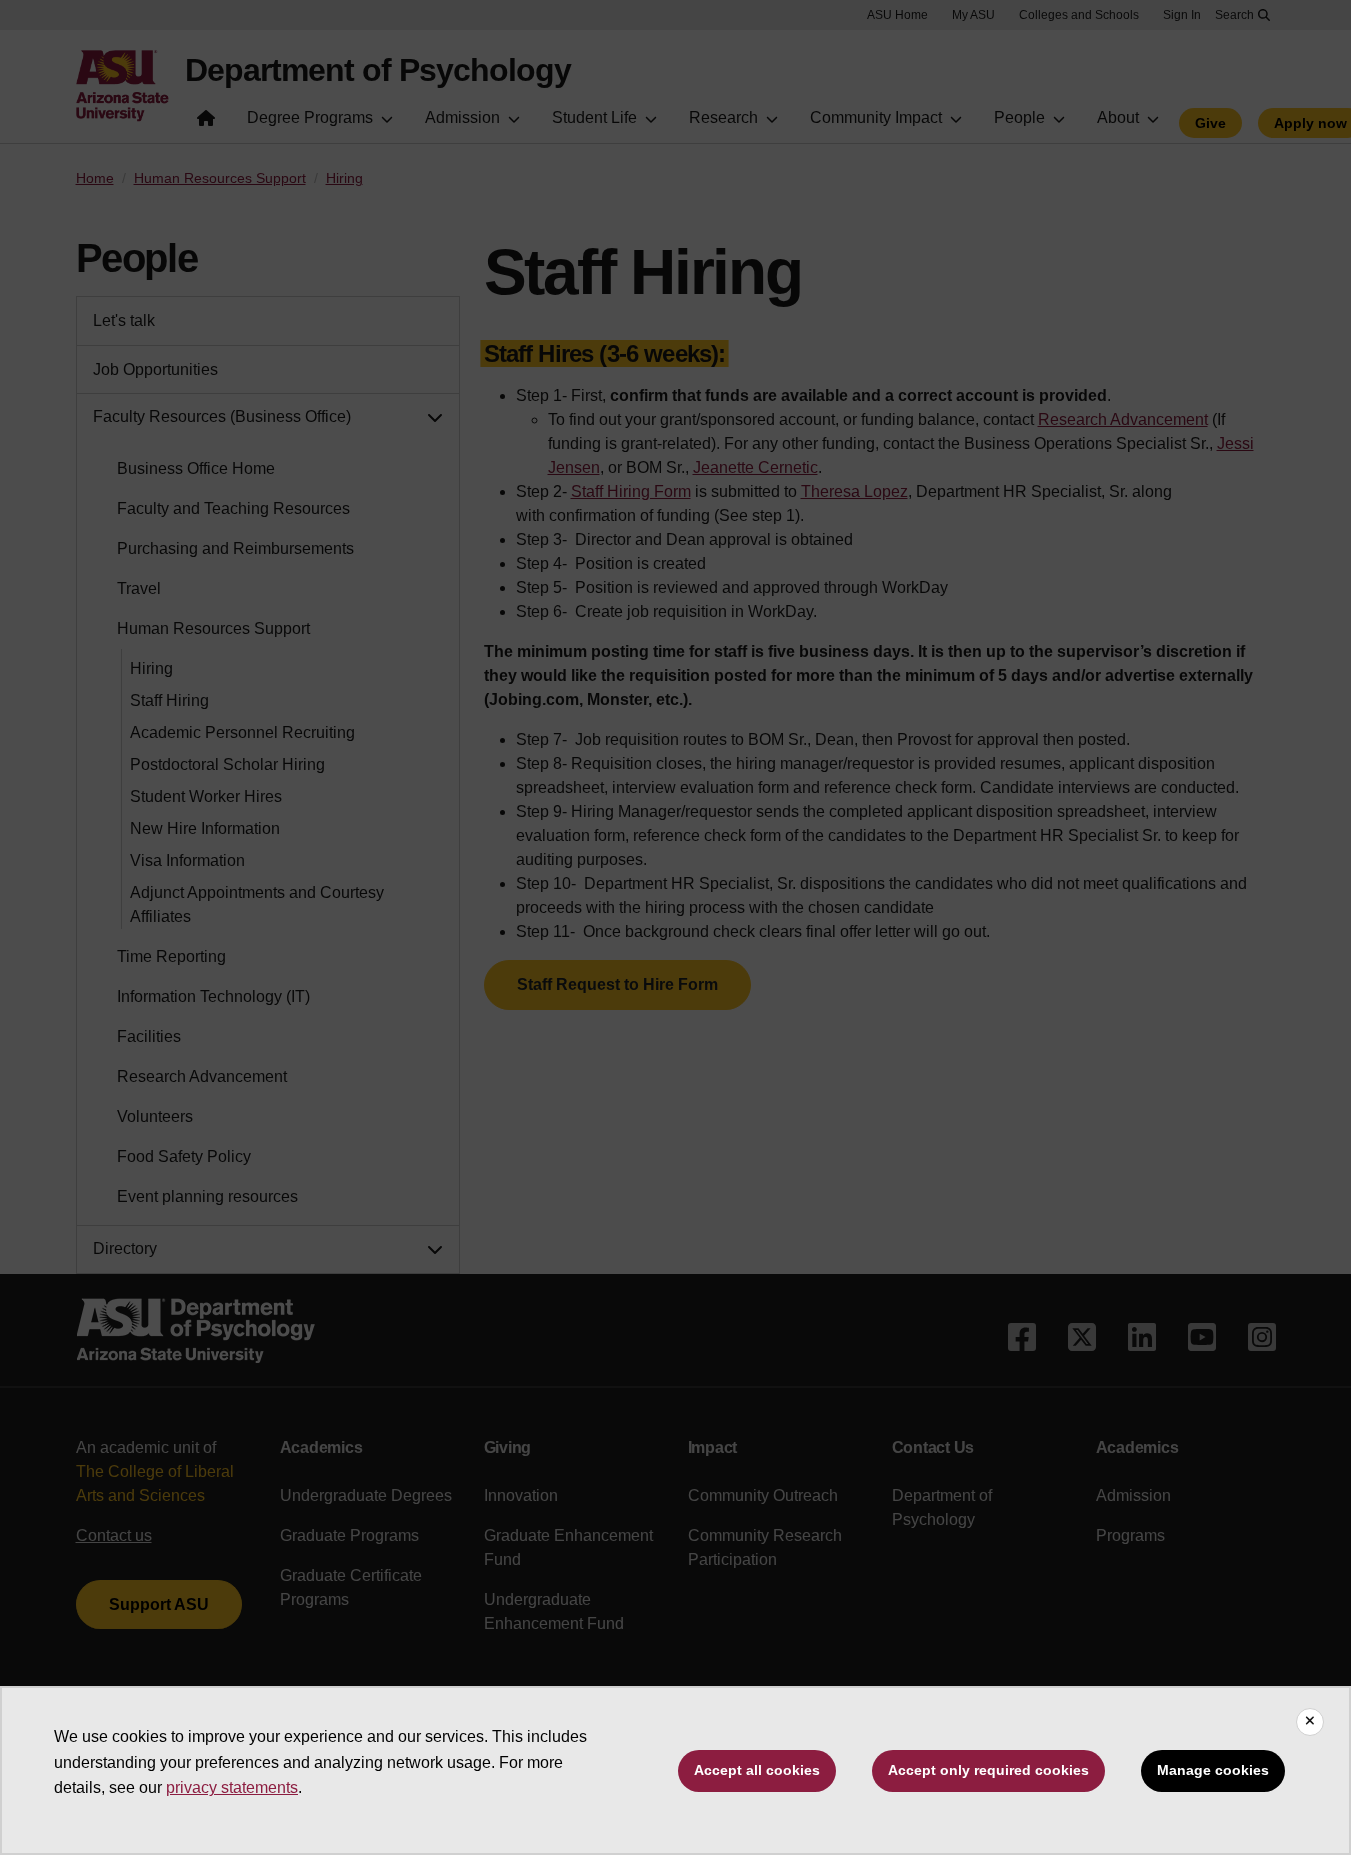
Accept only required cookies (988, 1770)
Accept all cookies (757, 1770)
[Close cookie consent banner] (1310, 1722)
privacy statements (232, 1787)
